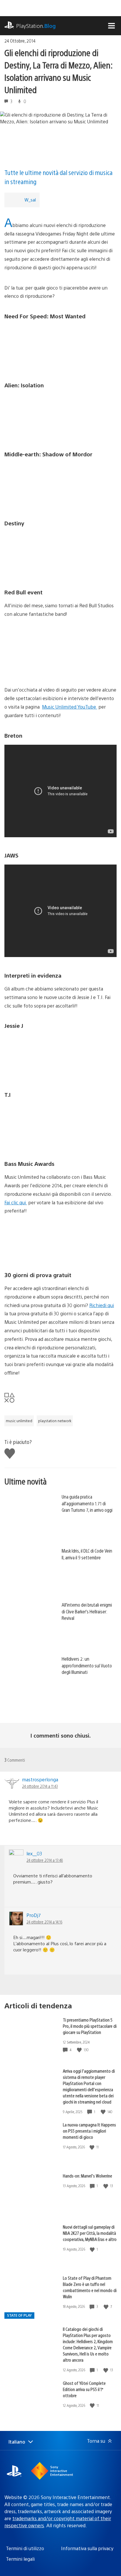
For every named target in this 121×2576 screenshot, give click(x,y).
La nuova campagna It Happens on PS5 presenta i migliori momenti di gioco (89, 2131)
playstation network (55, 1421)
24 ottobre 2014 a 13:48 (45, 1860)
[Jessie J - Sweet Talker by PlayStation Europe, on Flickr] (60, 1057)
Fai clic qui (16, 1202)
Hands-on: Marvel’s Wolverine (88, 2176)
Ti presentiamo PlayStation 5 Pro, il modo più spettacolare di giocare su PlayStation (90, 2026)
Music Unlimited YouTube (70, 707)
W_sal (30, 200)
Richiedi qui (102, 1305)
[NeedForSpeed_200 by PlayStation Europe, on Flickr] (60, 347)
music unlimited (19, 1421)
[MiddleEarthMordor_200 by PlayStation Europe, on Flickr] (60, 485)
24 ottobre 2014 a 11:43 (40, 1786)
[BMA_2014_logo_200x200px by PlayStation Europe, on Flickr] (60, 1237)
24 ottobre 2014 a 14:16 (44, 1922)
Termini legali (20, 2559)
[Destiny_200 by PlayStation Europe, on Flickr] (60, 554)
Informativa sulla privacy (87, 2548)
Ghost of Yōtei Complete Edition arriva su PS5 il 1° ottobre (84, 2389)
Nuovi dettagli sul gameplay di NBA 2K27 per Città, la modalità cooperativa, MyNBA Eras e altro (90, 2233)
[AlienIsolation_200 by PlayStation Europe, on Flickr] (60, 416)
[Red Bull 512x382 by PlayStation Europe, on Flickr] (60, 652)
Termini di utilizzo (25, 2548)
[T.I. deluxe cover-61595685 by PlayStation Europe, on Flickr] (60, 1126)
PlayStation (36, 26)
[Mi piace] (80, 2050)
